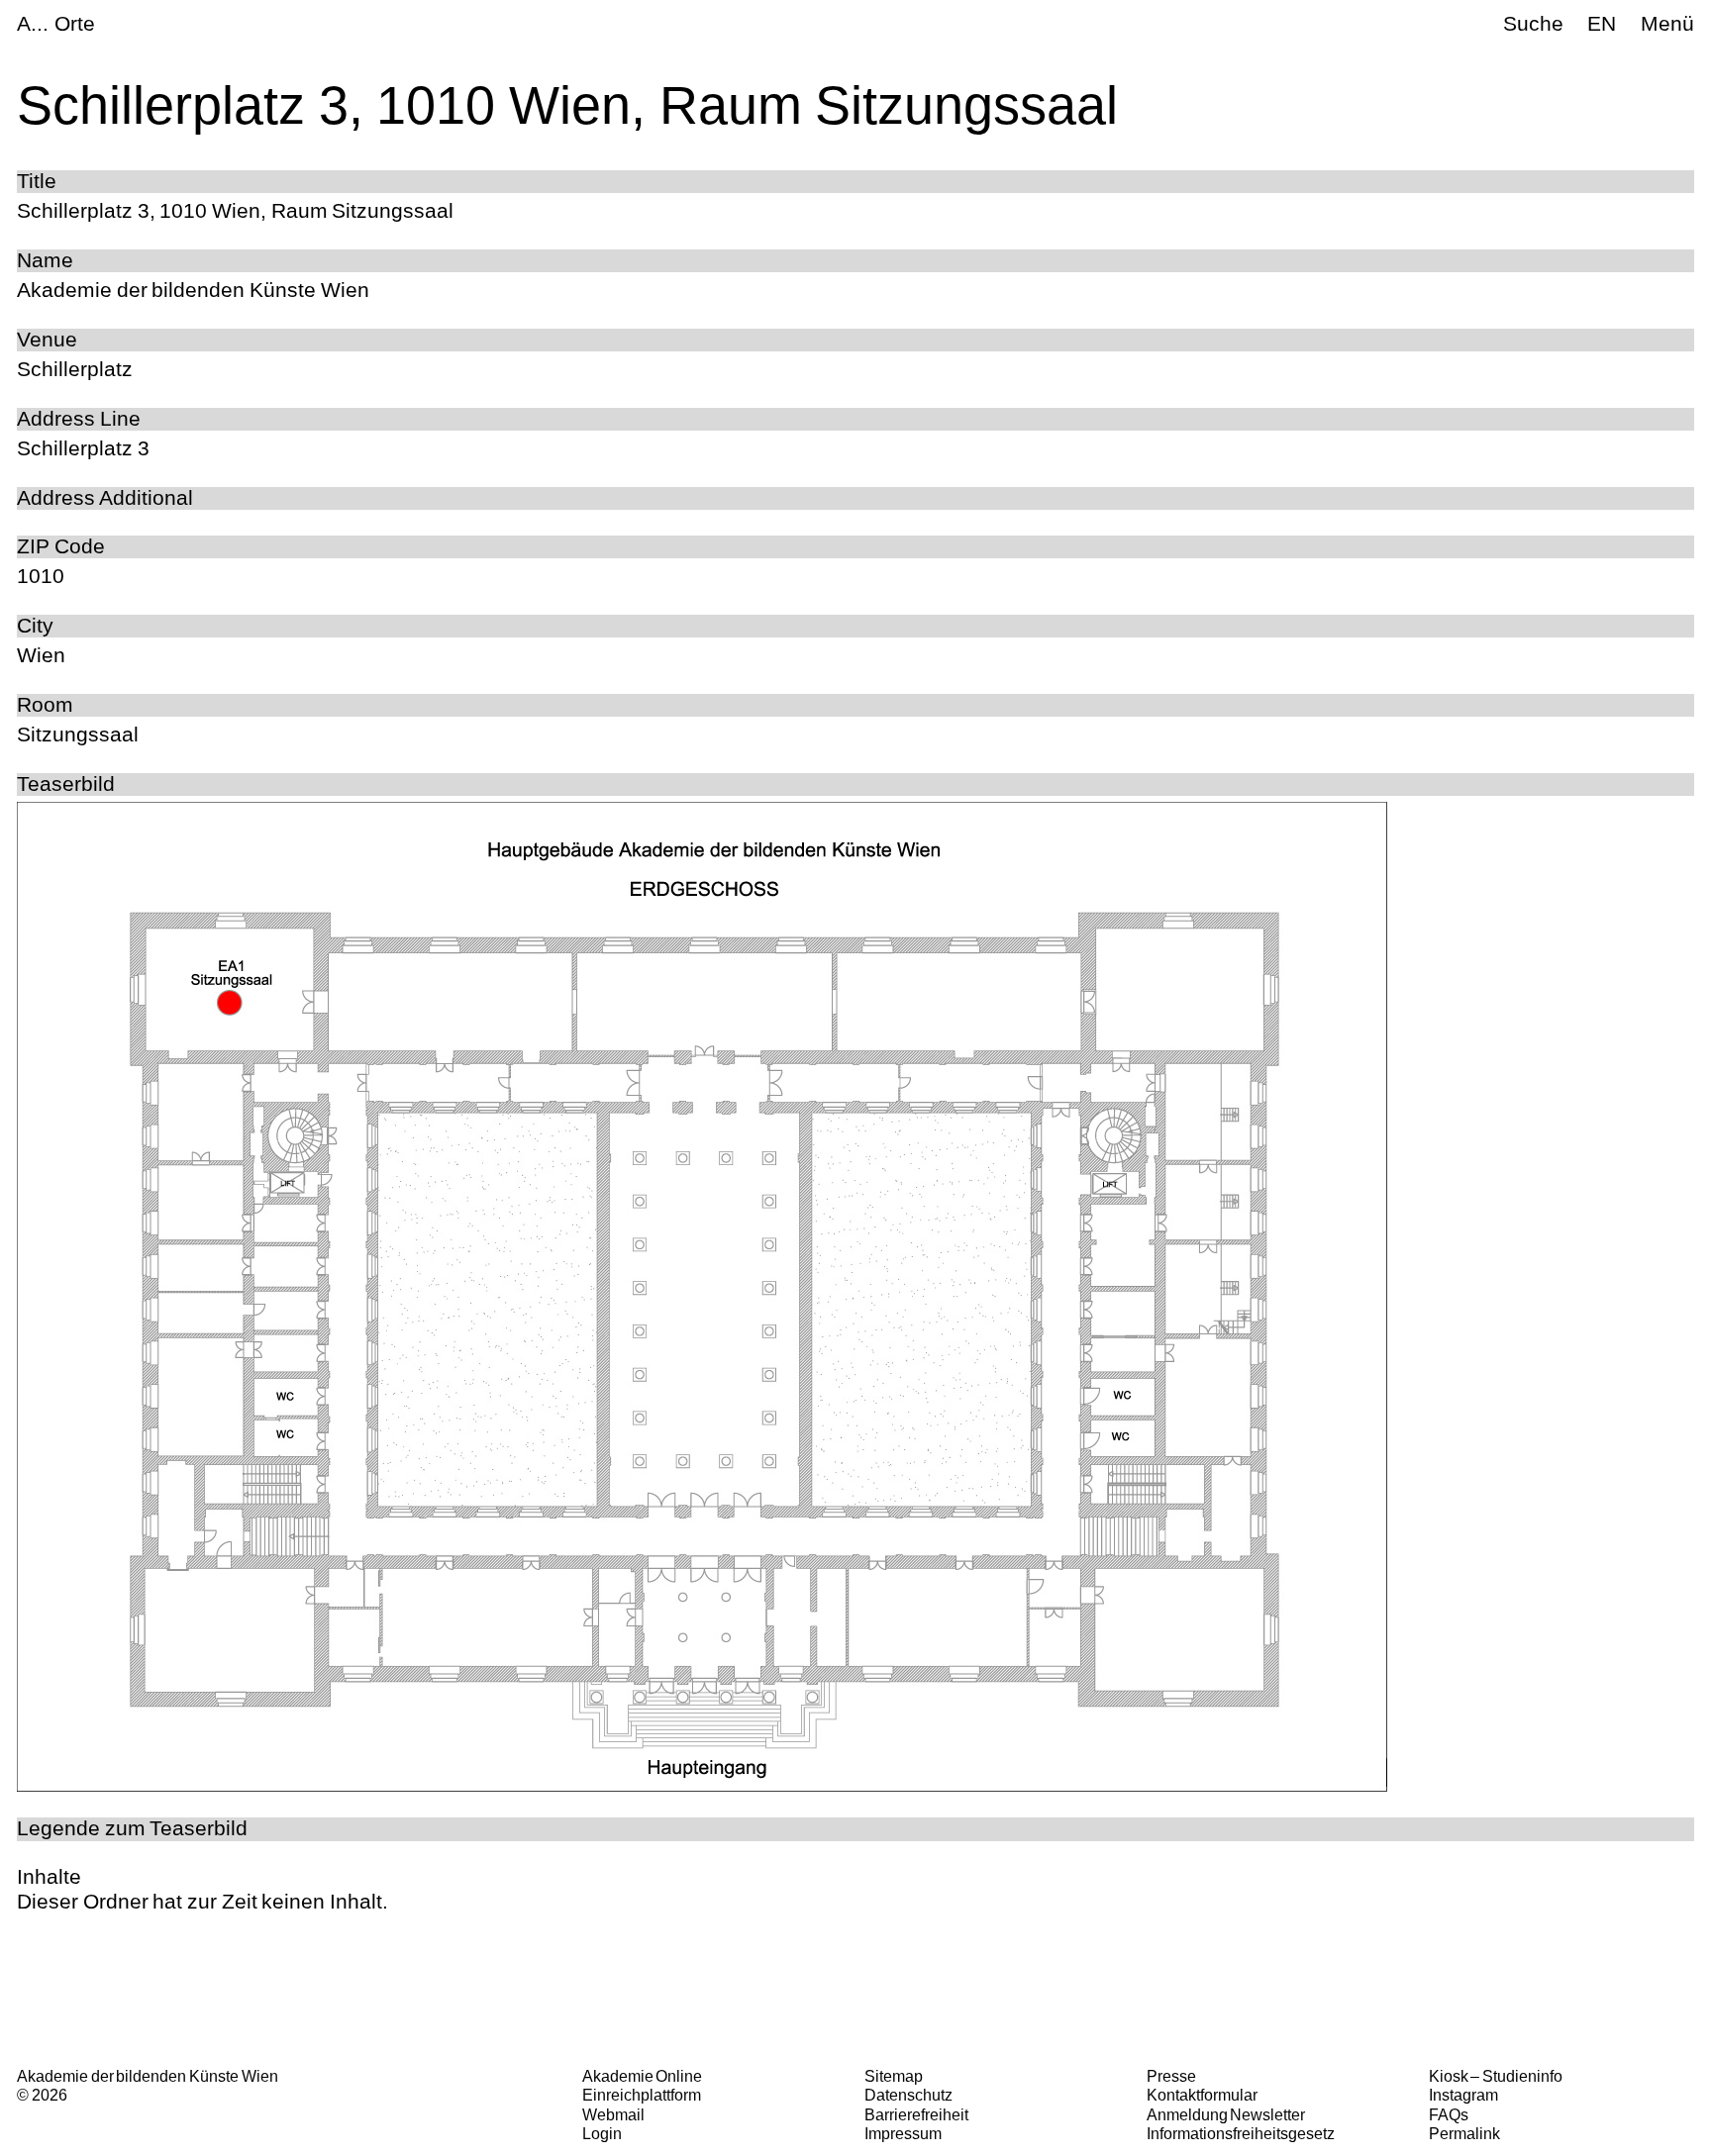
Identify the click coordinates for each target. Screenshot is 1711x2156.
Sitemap (894, 2076)
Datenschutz (908, 2095)
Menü (1667, 23)
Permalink (1464, 2133)
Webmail (613, 2114)
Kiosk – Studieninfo (1496, 2076)
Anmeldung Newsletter (1226, 2114)
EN (1602, 23)
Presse (1171, 2076)
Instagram (1463, 2095)
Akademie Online (643, 2076)
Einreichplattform (642, 2095)
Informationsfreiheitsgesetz (1241, 2133)
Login (602, 2133)
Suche (1533, 23)
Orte (75, 23)
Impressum (903, 2133)
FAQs (1449, 2114)
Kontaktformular (1202, 2095)
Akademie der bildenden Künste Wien (147, 2076)
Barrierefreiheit (916, 2114)
